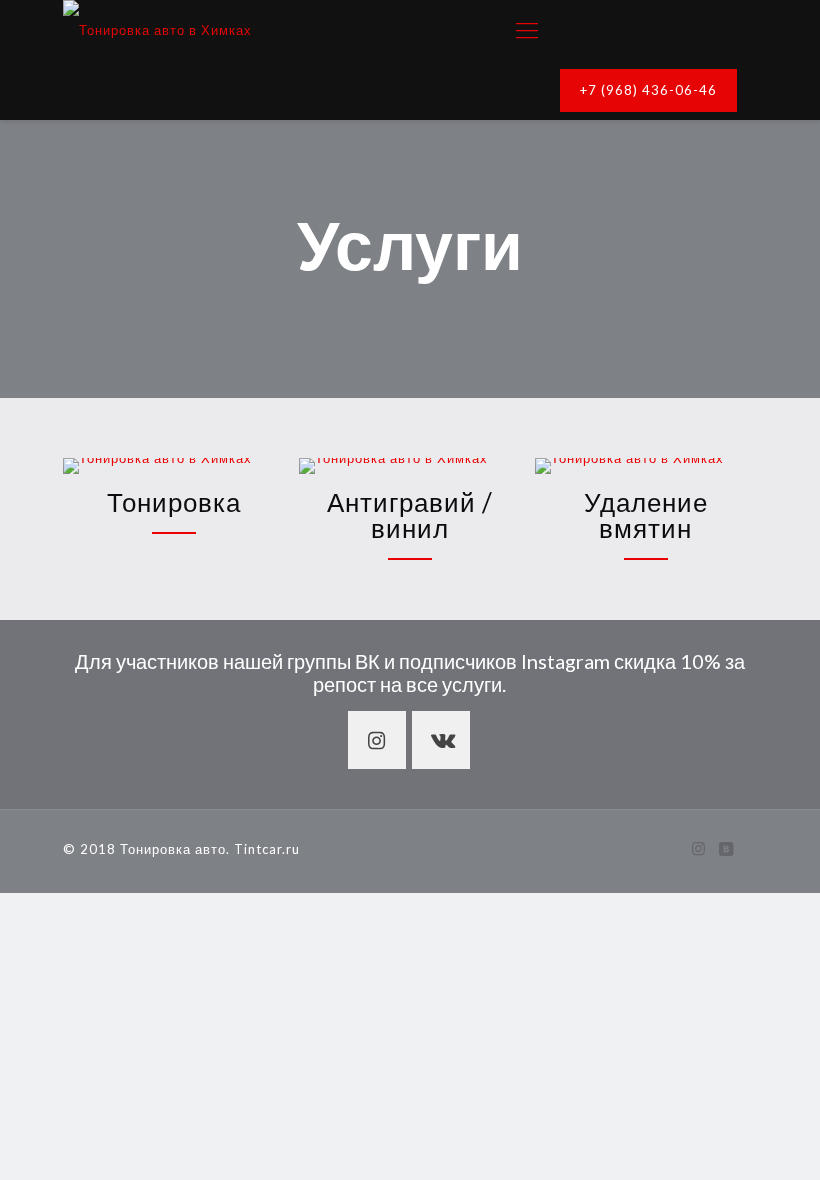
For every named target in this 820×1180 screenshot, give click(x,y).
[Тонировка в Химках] (157, 30)
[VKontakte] (726, 848)
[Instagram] (699, 848)
